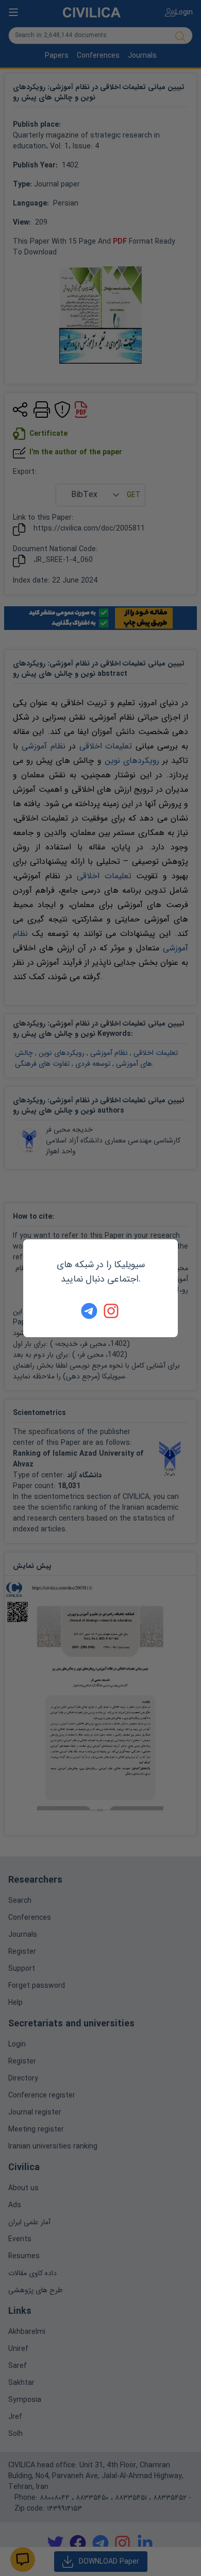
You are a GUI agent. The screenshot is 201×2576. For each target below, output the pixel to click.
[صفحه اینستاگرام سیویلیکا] (112, 1311)
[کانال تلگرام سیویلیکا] (89, 1311)
